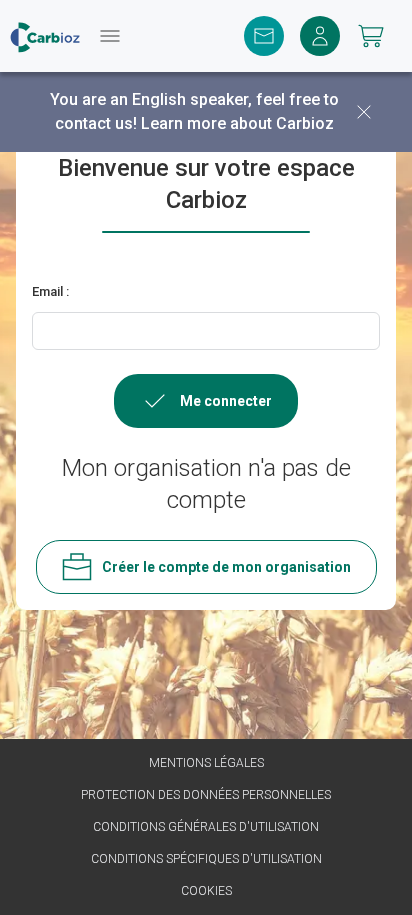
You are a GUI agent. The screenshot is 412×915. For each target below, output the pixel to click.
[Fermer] (364, 112)
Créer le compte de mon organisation (226, 567)
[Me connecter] (320, 36)
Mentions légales (206, 763)
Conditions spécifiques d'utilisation (206, 859)
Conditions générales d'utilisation (206, 827)
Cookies (206, 891)
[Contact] (264, 36)
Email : (50, 291)
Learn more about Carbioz (237, 123)
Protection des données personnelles (206, 795)
